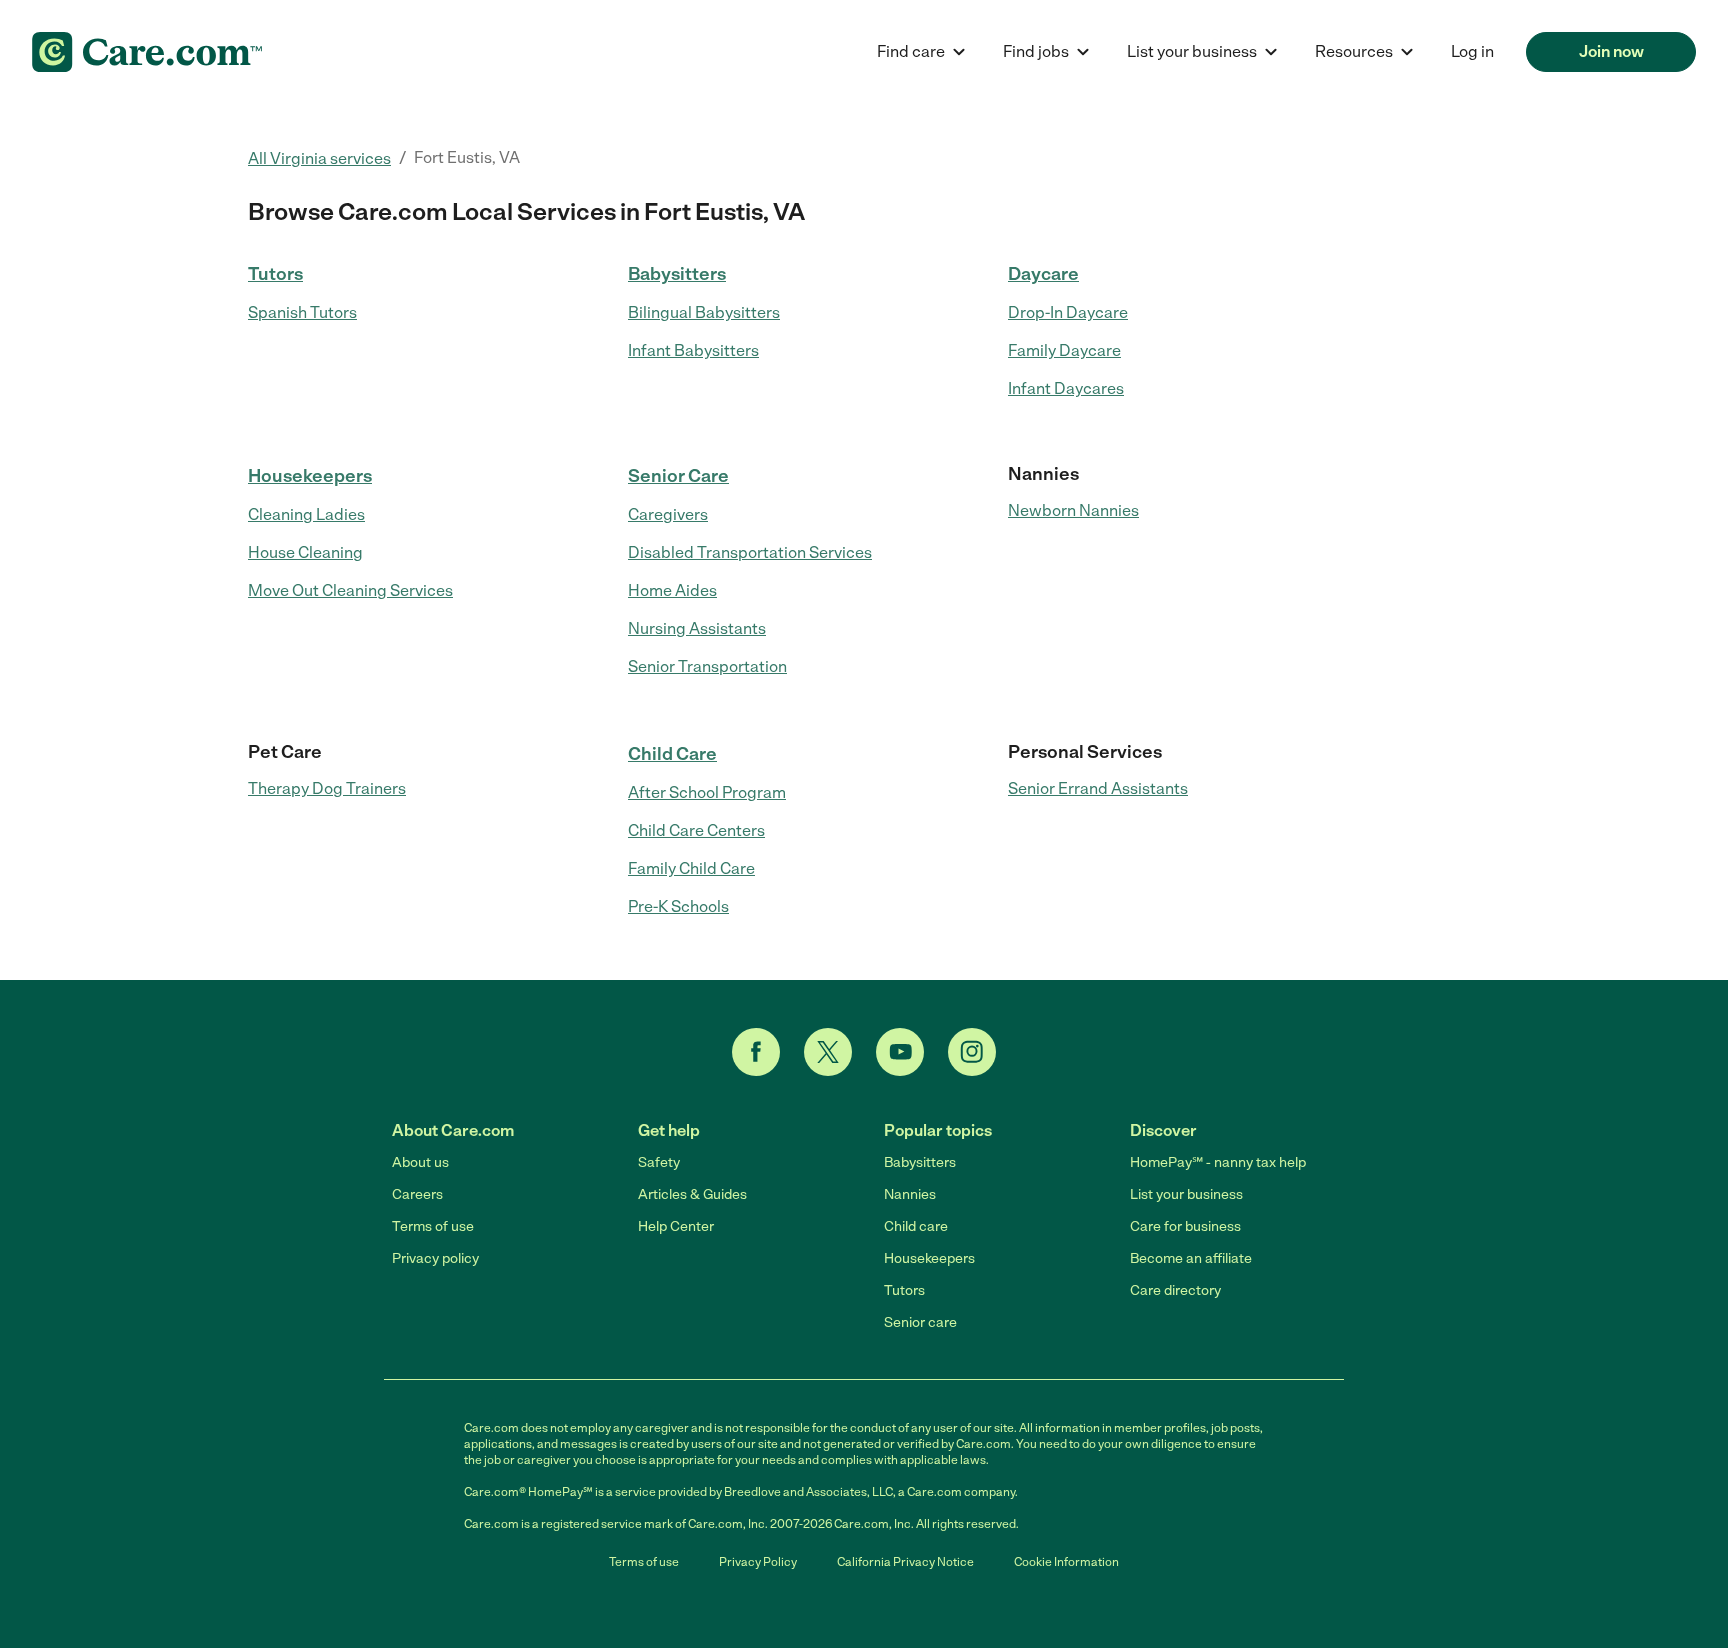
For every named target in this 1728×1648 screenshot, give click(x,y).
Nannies (910, 1194)
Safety (659, 1162)
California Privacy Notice (905, 1562)
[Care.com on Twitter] (828, 1052)
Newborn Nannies (1073, 510)
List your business (1186, 1194)
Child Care (672, 754)
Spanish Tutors (302, 312)
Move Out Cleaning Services (350, 590)
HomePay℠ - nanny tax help (1218, 1162)
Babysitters (677, 274)
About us (420, 1162)
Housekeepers (310, 476)
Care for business (1185, 1226)
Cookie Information (1066, 1562)
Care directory (1175, 1290)
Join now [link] (1611, 51)
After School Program (707, 792)
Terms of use (433, 1226)
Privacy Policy (758, 1562)
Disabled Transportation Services (750, 552)
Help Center (676, 1226)
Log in (1472, 51)
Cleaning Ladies (306, 514)
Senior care (920, 1322)
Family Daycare (1064, 350)
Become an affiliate (1191, 1258)
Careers (417, 1194)
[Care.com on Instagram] (972, 1052)
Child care (916, 1226)
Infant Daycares (1066, 388)
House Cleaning (305, 552)
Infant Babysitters (693, 350)
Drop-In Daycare (1068, 312)
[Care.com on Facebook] (756, 1052)
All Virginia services (319, 158)
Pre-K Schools (678, 906)
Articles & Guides (692, 1194)
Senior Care (678, 476)
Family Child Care (691, 868)
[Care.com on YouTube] (900, 1052)
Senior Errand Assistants (1098, 788)
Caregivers (668, 514)
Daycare (1043, 274)
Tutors (275, 274)
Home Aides (672, 590)
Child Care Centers (696, 830)
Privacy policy (435, 1258)
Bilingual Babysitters (704, 312)
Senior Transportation (707, 666)
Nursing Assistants (697, 628)
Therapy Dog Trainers (327, 788)
